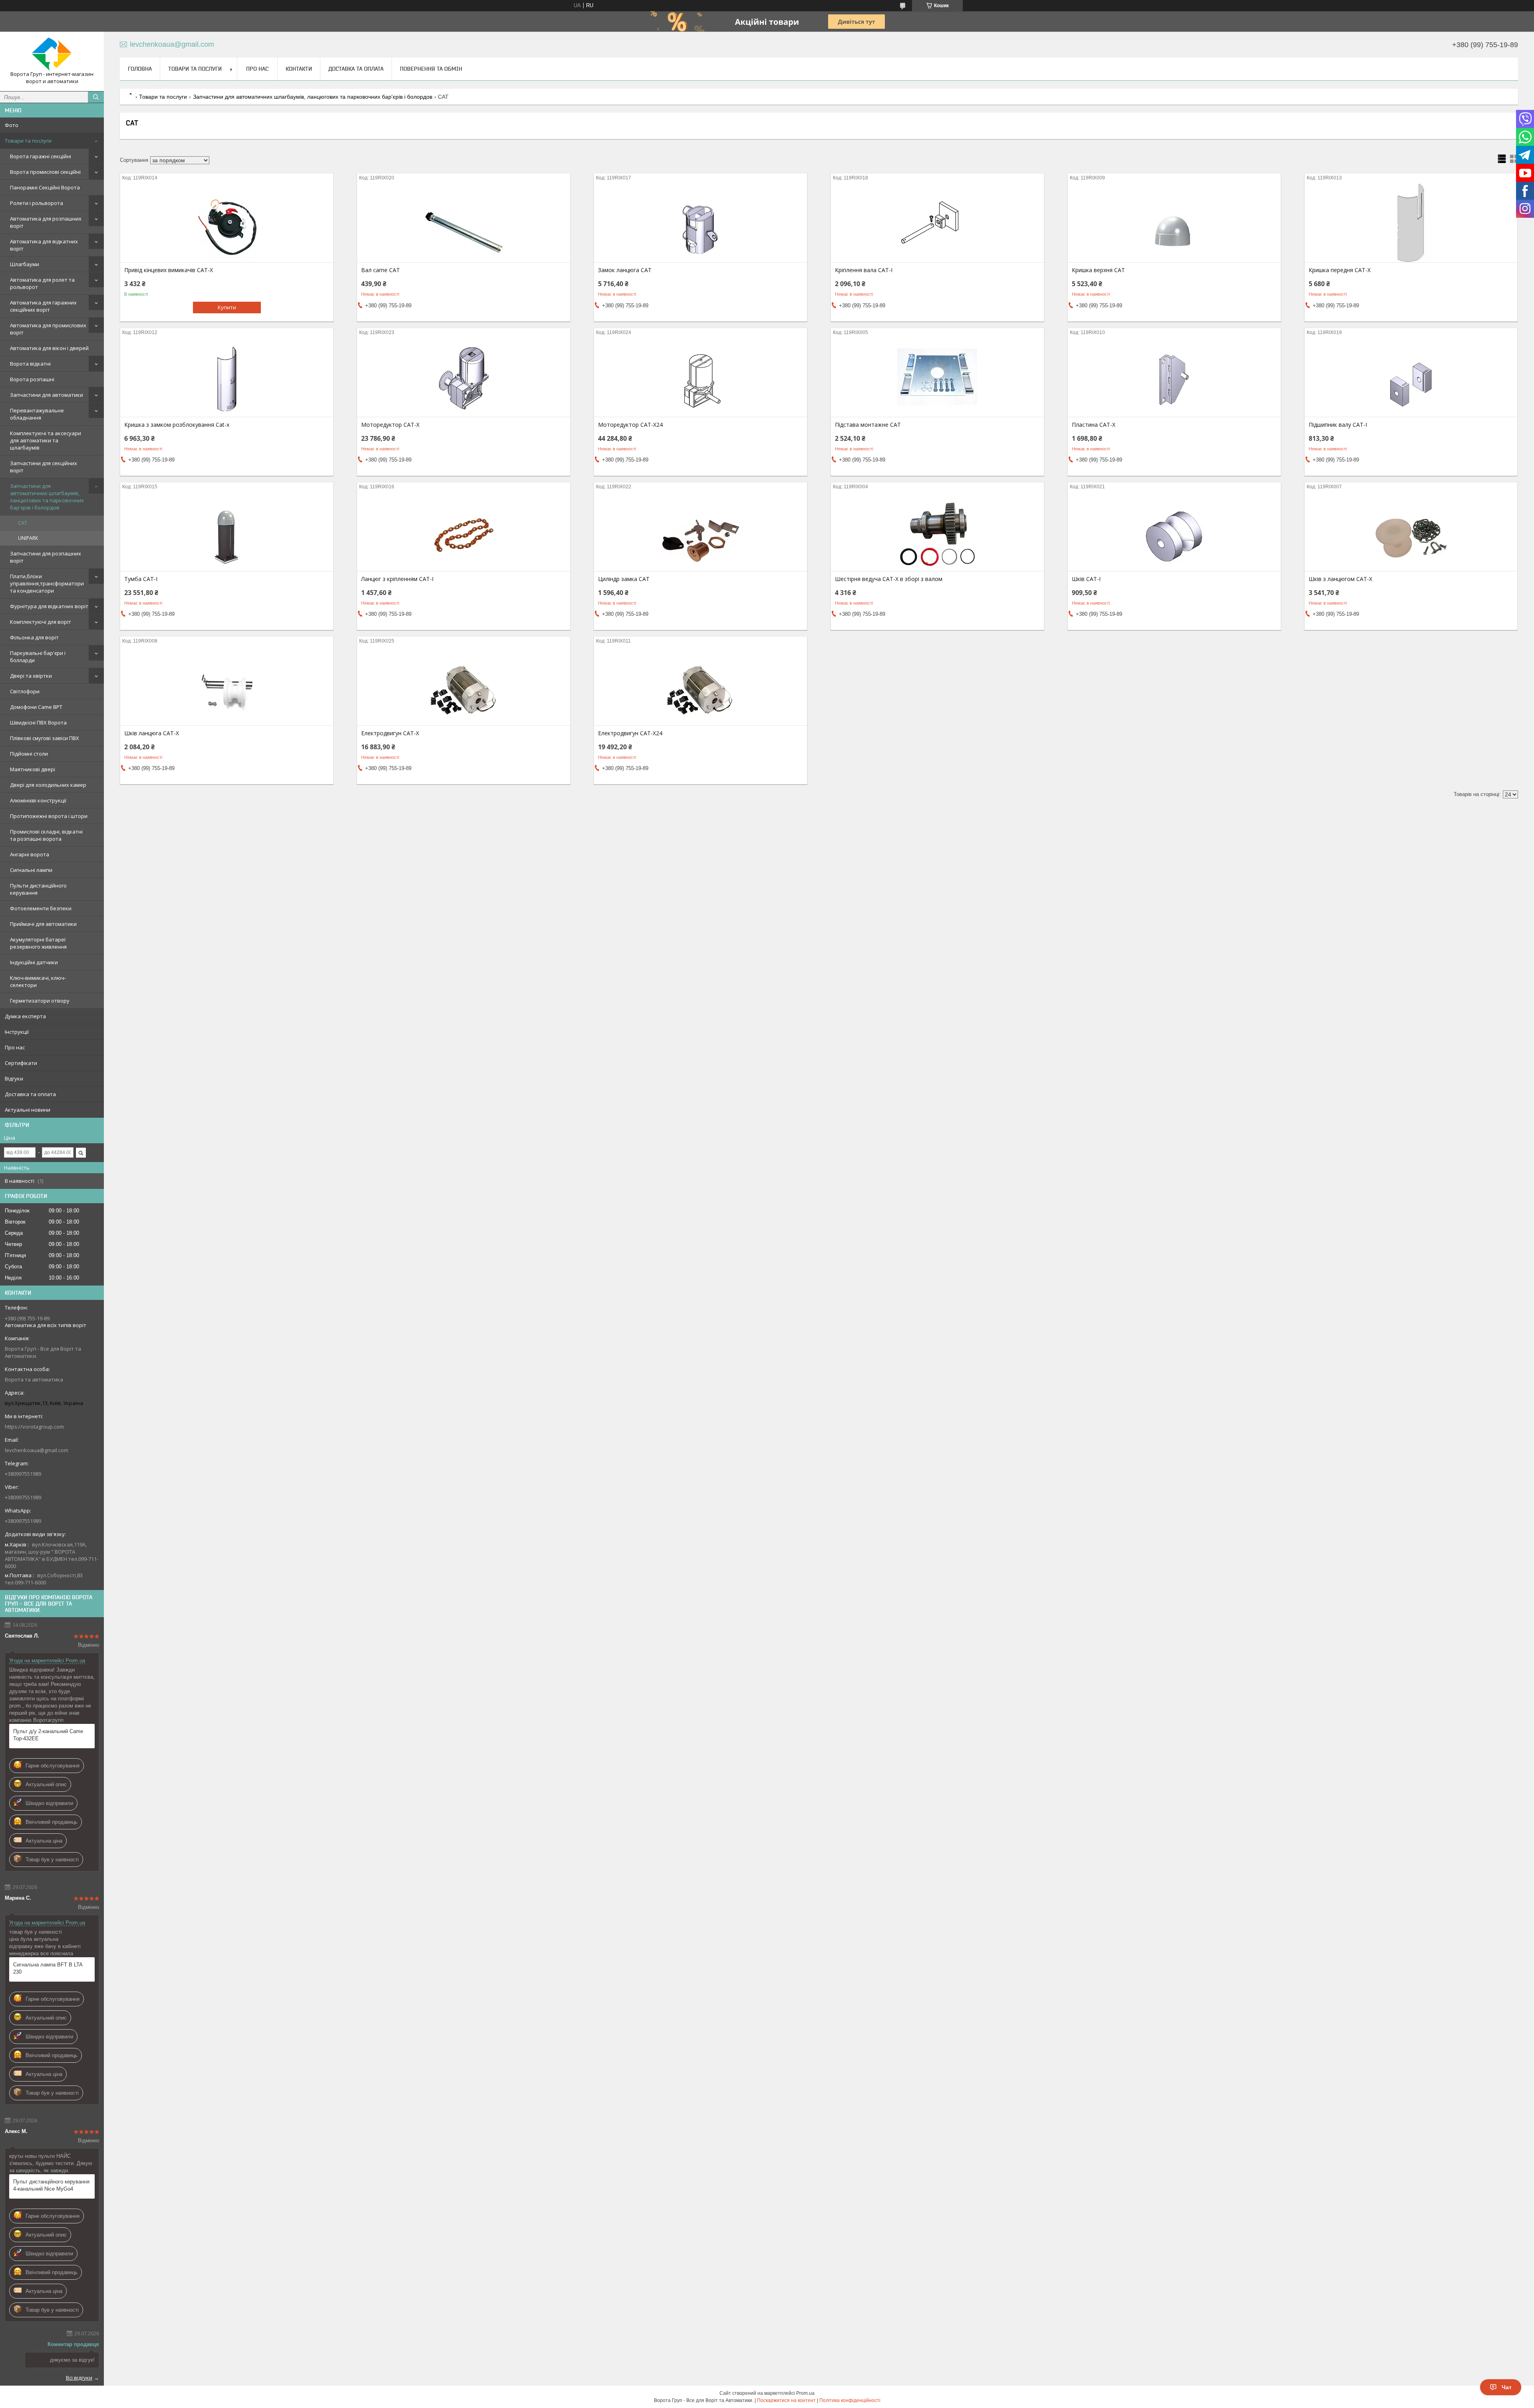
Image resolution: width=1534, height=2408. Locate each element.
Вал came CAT (381, 270)
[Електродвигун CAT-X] (464, 685)
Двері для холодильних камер (48, 785)
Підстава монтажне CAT (868, 425)
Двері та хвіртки (31, 676)
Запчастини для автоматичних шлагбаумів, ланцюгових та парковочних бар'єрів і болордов (47, 497)
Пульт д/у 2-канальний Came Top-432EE (48, 1735)
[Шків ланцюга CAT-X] (227, 685)
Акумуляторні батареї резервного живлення (38, 943)
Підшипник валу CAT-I (1338, 425)
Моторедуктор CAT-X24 (630, 425)
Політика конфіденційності (850, 2400)
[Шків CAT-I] (1174, 531)
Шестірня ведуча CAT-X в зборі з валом (889, 579)
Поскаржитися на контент (786, 2400)
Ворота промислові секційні (45, 172)
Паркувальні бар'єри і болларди (38, 657)
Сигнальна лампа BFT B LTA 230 (48, 1968)
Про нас (15, 1047)
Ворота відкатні (30, 364)
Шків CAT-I (1086, 579)
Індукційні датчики (34, 962)
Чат (1507, 2387)
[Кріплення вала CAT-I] (937, 222)
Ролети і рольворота (37, 203)
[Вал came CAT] (464, 222)
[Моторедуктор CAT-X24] (700, 377)
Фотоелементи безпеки (41, 908)
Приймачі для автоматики (43, 924)
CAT (23, 523)
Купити (227, 307)
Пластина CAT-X (1094, 425)
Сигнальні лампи (31, 870)
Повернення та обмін (431, 69)
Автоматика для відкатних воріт (44, 245)
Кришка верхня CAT (1098, 270)
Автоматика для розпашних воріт (46, 222)
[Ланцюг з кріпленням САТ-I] (464, 531)
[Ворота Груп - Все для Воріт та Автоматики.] (52, 54)
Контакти (299, 69)
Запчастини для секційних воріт (44, 467)
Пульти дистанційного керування (38, 889)
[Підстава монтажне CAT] (937, 377)
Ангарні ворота (30, 854)
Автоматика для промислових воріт (48, 329)
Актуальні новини (28, 1110)
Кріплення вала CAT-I (864, 270)
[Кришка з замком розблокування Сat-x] (227, 377)
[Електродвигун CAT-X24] (700, 685)
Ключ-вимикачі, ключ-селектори (38, 981)
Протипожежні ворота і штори (49, 816)
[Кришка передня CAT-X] (1411, 222)
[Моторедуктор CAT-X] (464, 377)
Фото (12, 125)
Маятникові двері (33, 769)
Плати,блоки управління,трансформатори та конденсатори (47, 583)
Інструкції (17, 1032)
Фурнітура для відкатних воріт (49, 606)
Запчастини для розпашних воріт (46, 557)
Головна (140, 69)
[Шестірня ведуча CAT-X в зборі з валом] (937, 531)
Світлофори (25, 691)
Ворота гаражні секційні (41, 156)
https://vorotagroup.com (34, 1427)
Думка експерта (25, 1016)
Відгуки (14, 1079)
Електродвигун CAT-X (390, 733)
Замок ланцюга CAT (625, 270)
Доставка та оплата (30, 1094)
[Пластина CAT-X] (1174, 377)
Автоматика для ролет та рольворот (42, 283)
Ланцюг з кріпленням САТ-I (397, 579)
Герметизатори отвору (40, 1001)
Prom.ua (805, 2393)
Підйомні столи (29, 754)
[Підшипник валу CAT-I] (1411, 377)
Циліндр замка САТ (624, 579)
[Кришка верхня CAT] (1174, 222)
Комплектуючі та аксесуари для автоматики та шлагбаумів (46, 440)
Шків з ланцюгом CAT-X (1340, 579)
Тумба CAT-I (141, 579)
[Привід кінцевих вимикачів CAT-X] (227, 222)
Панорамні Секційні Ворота (45, 187)
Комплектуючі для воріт (41, 622)
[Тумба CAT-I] (227, 531)
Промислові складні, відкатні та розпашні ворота (46, 835)
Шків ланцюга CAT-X (152, 733)
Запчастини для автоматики (47, 395)
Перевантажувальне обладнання (37, 414)
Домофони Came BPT (36, 707)
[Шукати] (96, 97)
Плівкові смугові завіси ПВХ (45, 738)
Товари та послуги (28, 141)
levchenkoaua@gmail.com (37, 1450)
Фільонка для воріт (34, 637)
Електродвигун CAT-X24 (630, 733)
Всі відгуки (79, 2378)
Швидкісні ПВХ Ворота (38, 722)
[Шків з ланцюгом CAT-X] (1411, 531)
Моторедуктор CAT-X (390, 425)
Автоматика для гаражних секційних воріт (43, 306)
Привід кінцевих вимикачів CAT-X (169, 270)
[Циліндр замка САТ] (700, 531)
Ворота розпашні (32, 379)
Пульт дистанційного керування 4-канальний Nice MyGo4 (51, 2185)
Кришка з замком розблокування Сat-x (177, 425)
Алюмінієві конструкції (38, 800)
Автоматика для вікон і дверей (49, 348)
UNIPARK (28, 538)
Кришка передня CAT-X (1340, 270)
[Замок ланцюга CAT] (700, 222)
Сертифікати (21, 1063)
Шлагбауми (25, 264)
